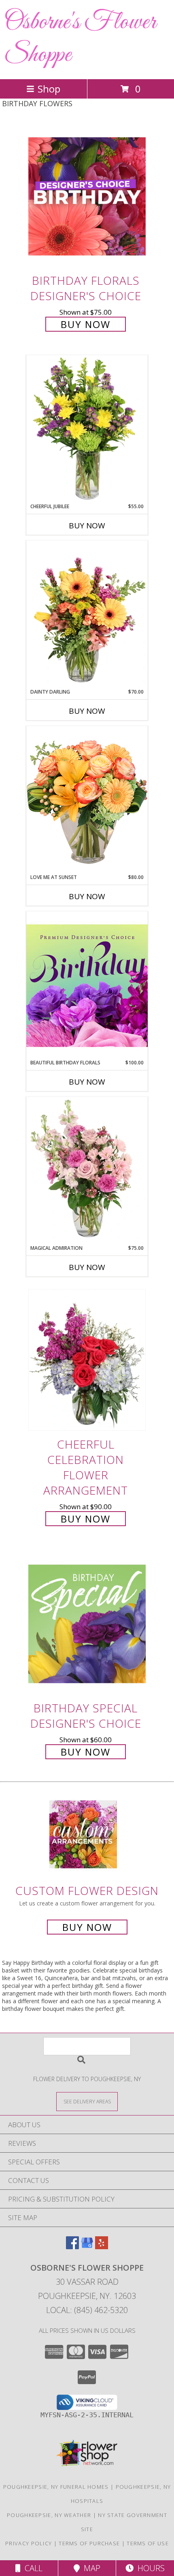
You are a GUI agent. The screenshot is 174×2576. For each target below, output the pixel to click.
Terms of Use (148, 2543)
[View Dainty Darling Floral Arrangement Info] (87, 614)
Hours (149, 2568)
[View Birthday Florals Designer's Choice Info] (87, 196)
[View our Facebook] (72, 2247)
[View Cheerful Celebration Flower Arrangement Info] (87, 1360)
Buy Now (86, 324)
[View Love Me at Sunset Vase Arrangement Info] (87, 800)
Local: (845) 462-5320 (87, 2310)
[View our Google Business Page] (87, 2247)
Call (32, 2568)
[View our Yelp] (102, 2247)
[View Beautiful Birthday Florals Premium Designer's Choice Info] (87, 985)
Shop (49, 89)
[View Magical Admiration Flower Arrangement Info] (87, 1171)
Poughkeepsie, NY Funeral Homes (56, 2487)
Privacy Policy (29, 2543)
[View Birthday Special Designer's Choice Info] (87, 1624)
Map (90, 2568)
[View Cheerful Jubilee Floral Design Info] (87, 429)
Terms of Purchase (89, 2543)
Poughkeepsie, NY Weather (49, 2515)
